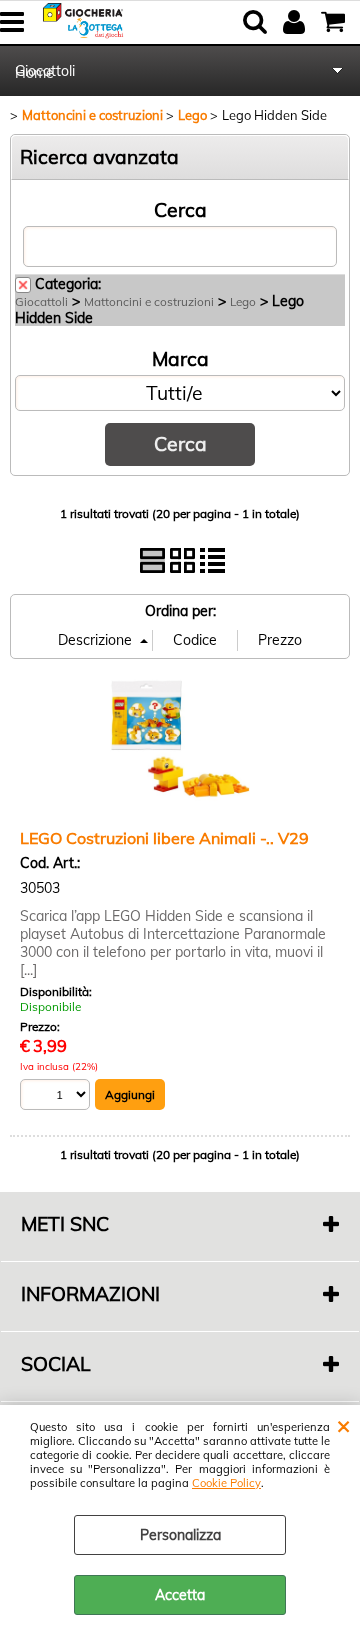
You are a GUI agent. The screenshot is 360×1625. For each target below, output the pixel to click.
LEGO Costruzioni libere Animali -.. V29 (164, 838)
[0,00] (335, 22)
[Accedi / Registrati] (296, 22)
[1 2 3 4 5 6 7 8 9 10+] (57, 1097)
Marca (180, 359)
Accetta (180, 1595)
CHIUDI (343, 1425)
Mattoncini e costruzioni (149, 301)
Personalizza (180, 1535)
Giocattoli (45, 71)
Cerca (180, 210)
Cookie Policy (226, 1483)
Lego (243, 301)
